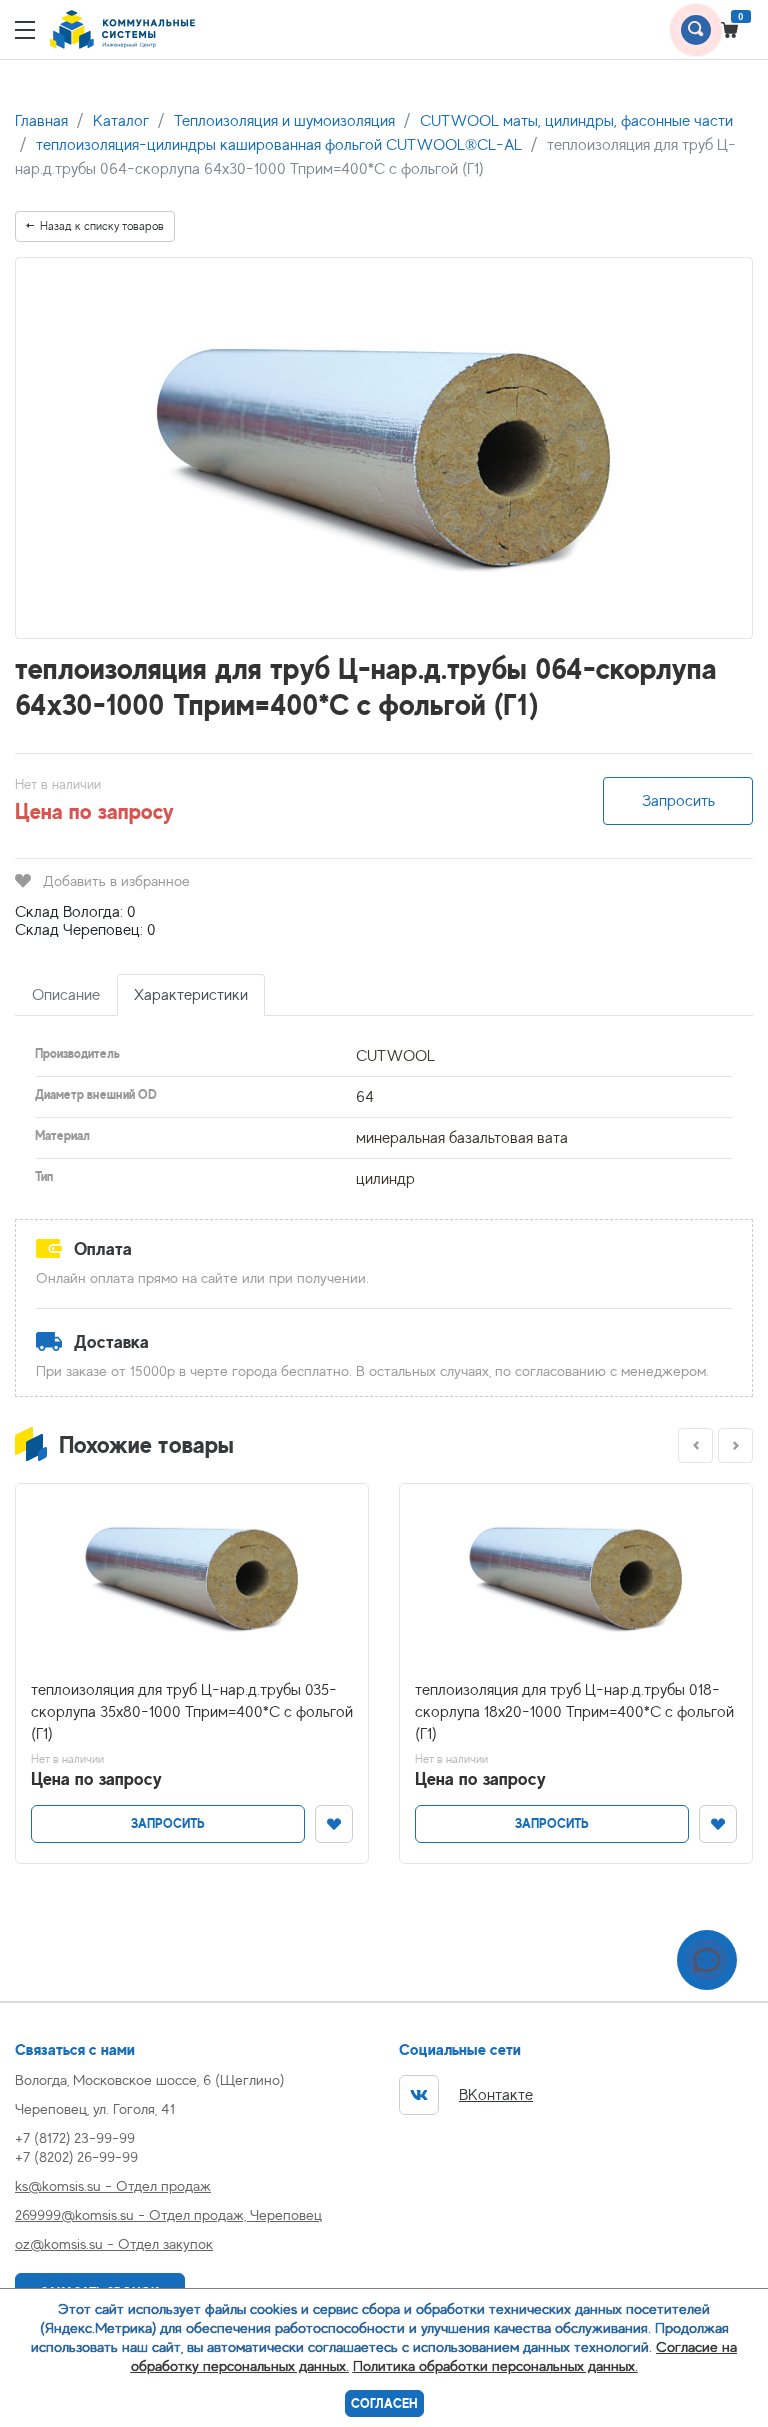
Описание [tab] (66, 995)
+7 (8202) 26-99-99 (76, 2156)
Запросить (678, 801)
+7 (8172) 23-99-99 (75, 2137)
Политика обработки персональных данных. (495, 2365)
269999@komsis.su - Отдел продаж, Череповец (168, 2214)
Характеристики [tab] (191, 995)
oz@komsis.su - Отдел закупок (114, 2243)
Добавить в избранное (116, 880)
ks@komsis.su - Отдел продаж (113, 2185)
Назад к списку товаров (102, 226)
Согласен (384, 2403)
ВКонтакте (496, 2095)
